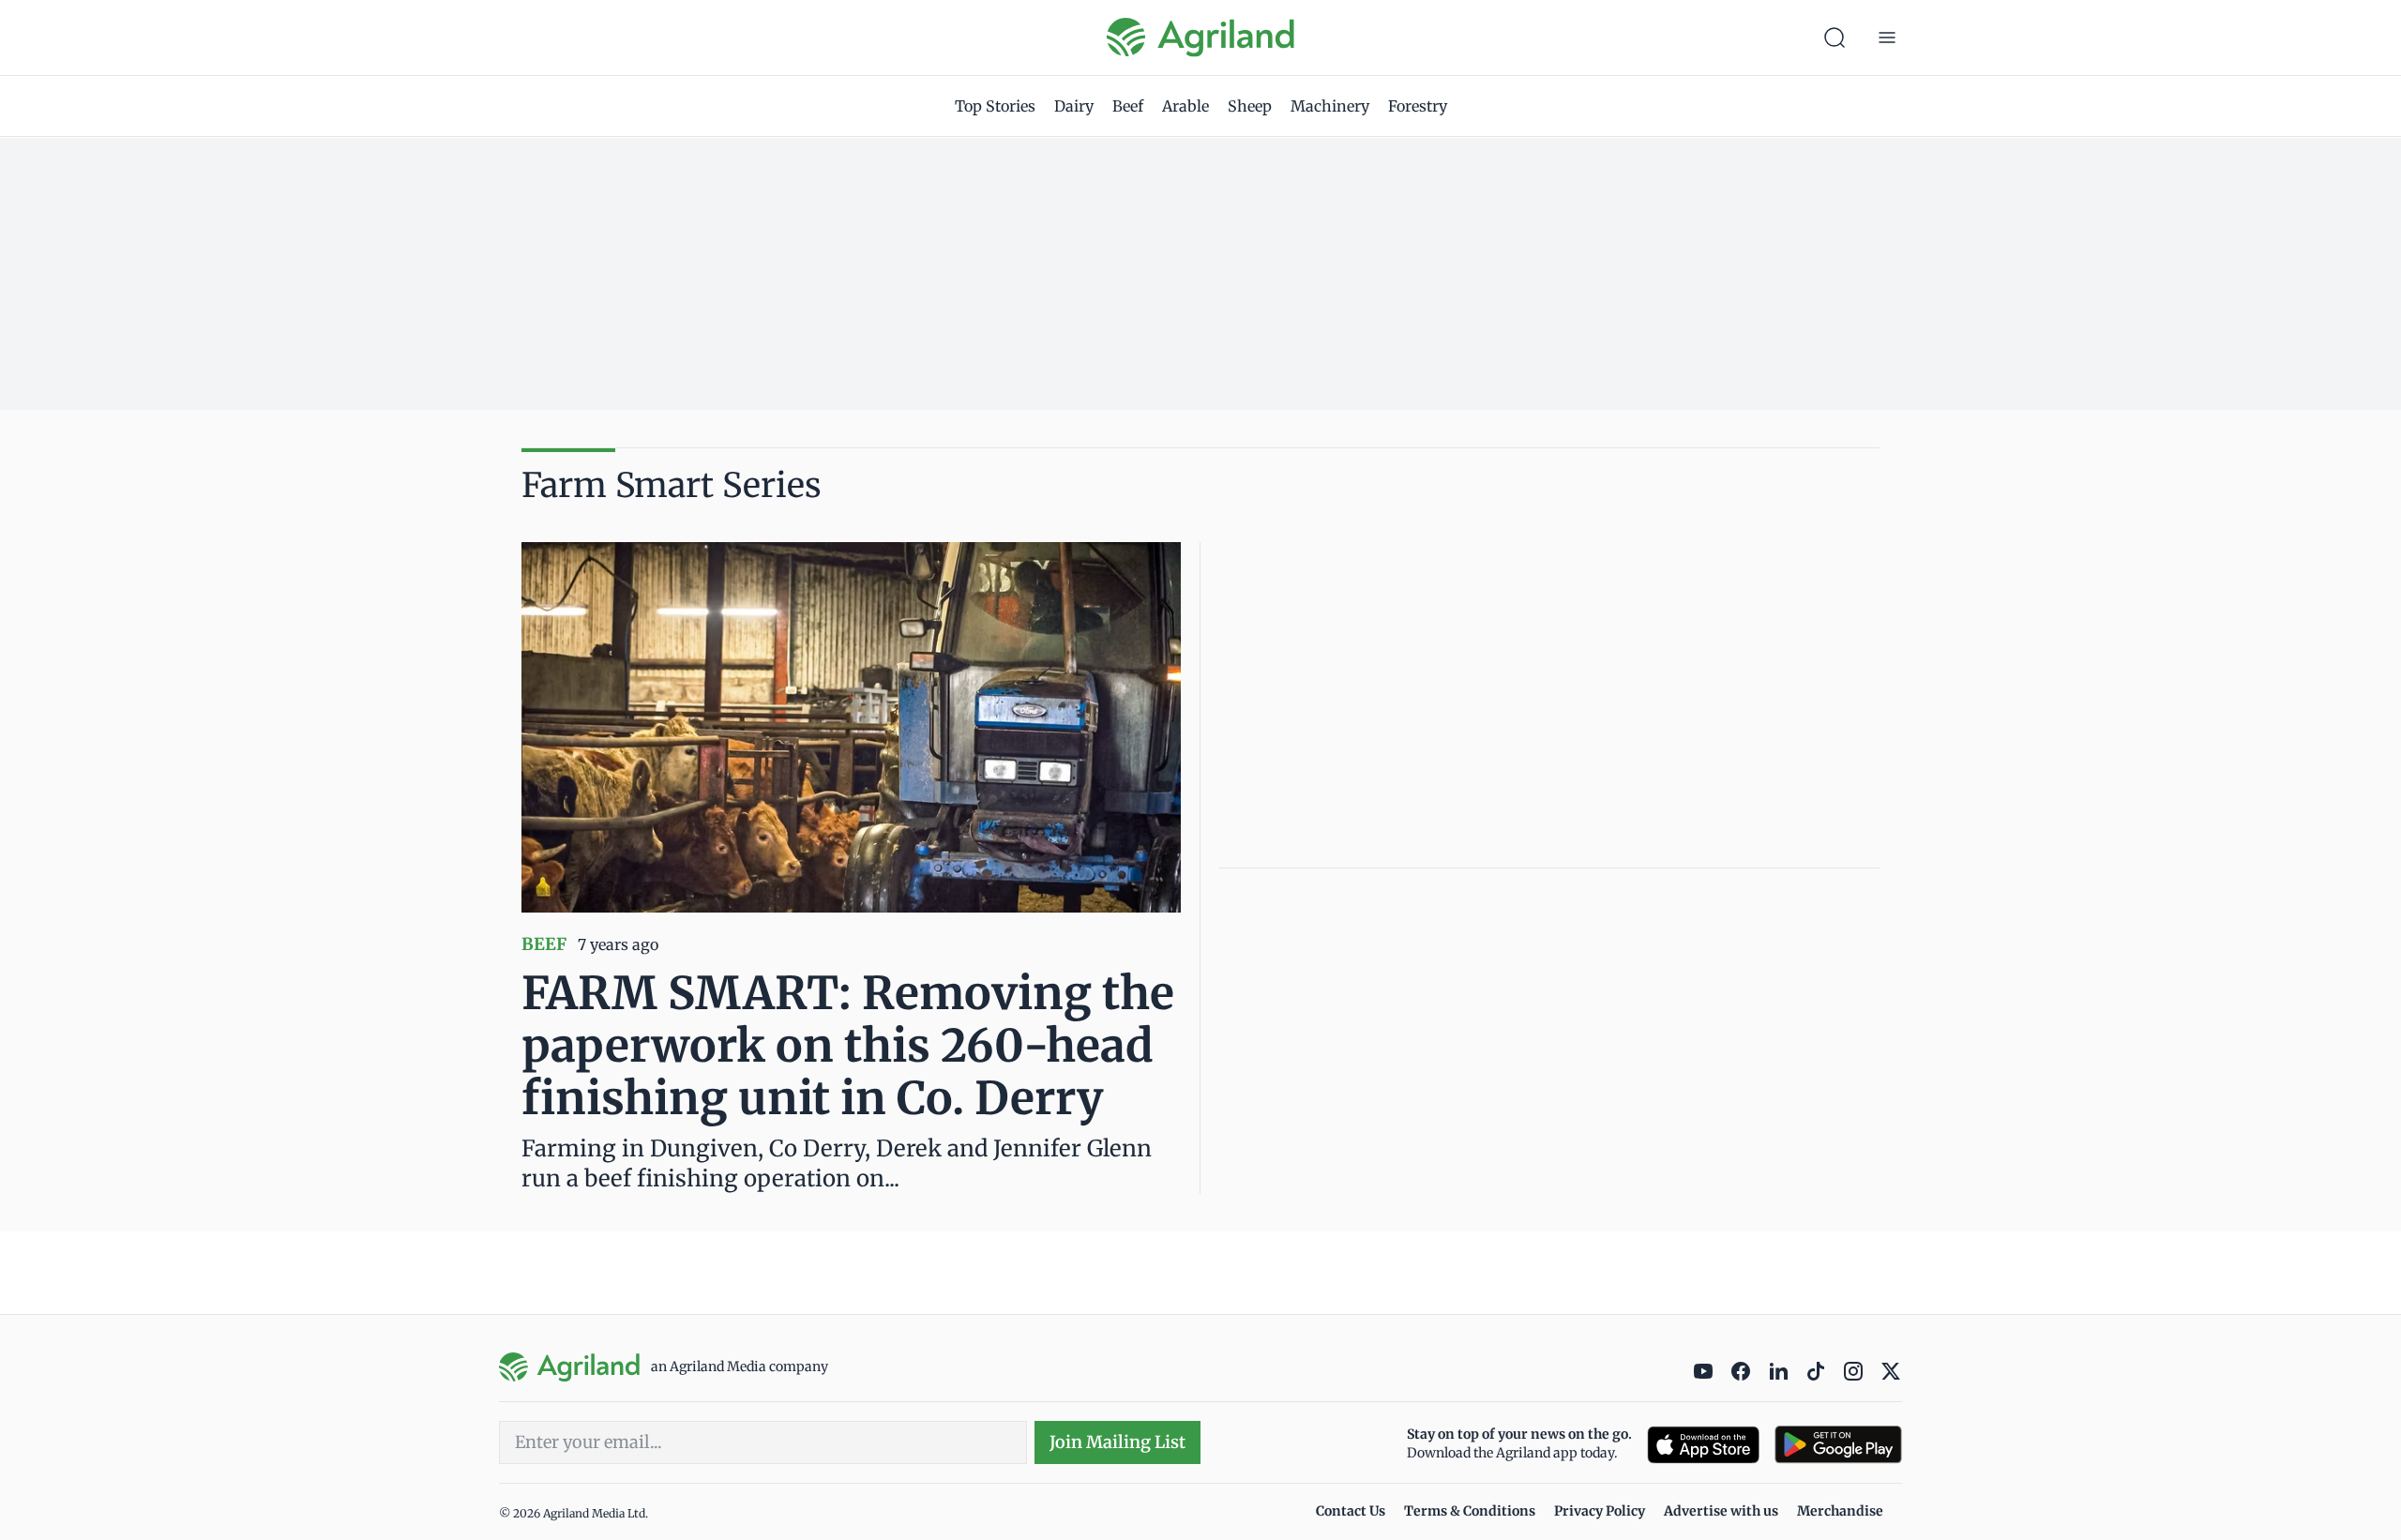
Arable (1185, 106)
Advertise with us (1721, 1511)
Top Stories (995, 106)
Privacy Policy (1600, 1511)
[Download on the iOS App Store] (1703, 1445)
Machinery (1330, 106)
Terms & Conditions (1470, 1511)
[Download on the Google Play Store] (1838, 1445)
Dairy (1074, 106)
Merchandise (1840, 1511)
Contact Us (1351, 1511)
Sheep (1250, 106)
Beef (1128, 106)
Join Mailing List (1117, 1442)
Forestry (1418, 106)
